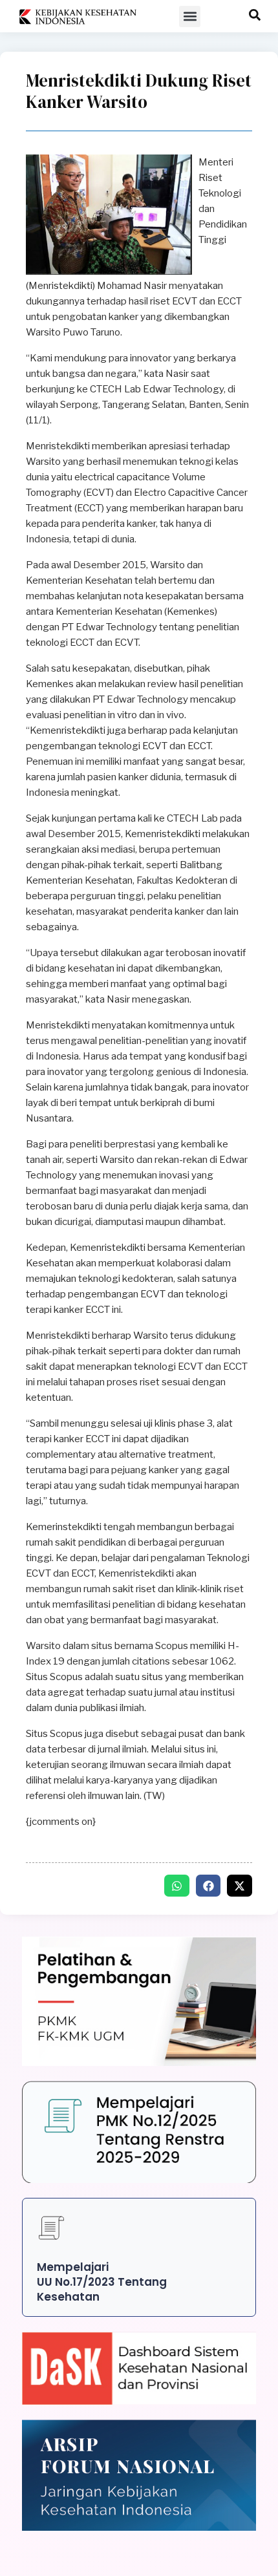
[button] (190, 16)
